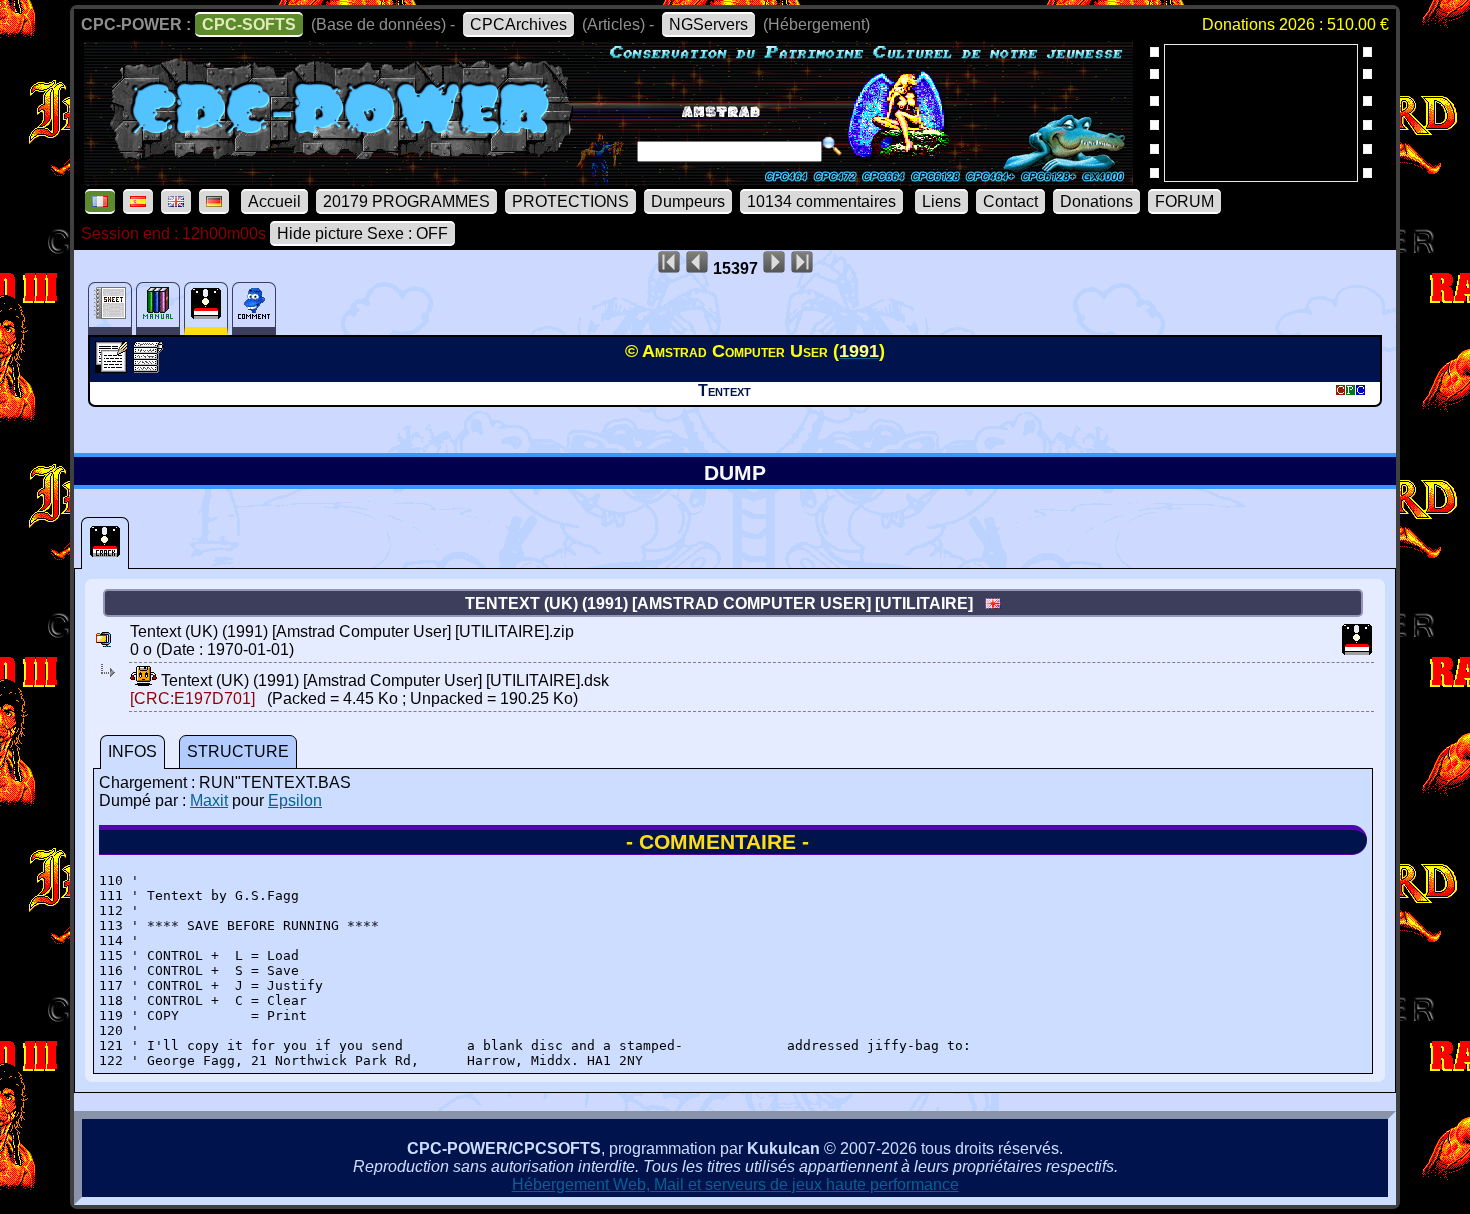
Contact (1010, 201)
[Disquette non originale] (105, 543)
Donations (1096, 201)
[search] (832, 146)
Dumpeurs (688, 201)
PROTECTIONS (570, 201)
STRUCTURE (238, 751)
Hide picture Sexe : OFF (362, 233)
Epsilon (295, 800)
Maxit (209, 800)
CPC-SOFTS (249, 24)
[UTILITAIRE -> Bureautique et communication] (113, 367)
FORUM (1184, 201)
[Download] (143, 680)
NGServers (708, 24)
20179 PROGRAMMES (406, 201)
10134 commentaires (821, 201)
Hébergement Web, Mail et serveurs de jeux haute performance (735, 1184)
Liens (941, 201)
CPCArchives (518, 24)
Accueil (274, 201)
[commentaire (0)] (254, 308)
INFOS (132, 751)
